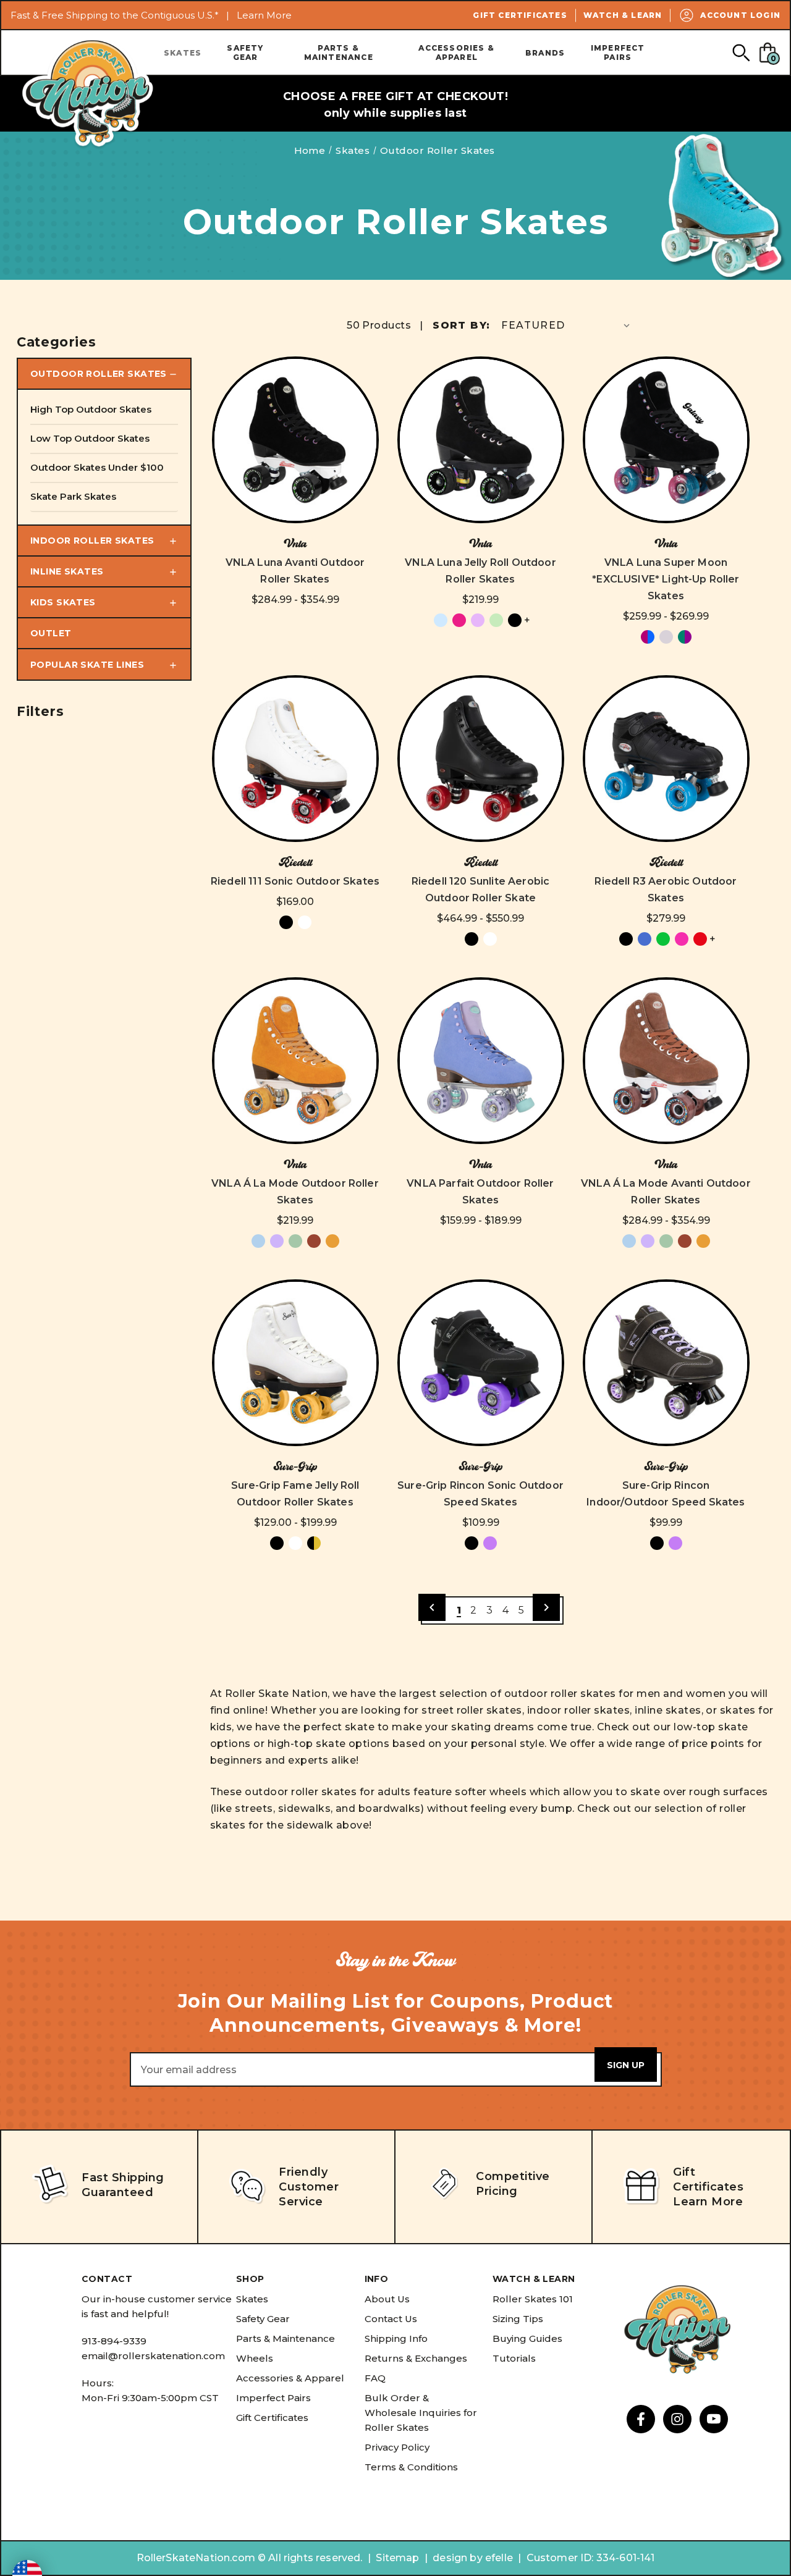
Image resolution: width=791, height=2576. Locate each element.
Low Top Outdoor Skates (90, 438)
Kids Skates (63, 602)
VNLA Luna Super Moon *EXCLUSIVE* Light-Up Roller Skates (666, 579)
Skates (183, 53)
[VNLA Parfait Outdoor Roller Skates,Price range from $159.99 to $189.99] (481, 1061)
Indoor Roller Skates (92, 541)
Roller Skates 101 (533, 2299)
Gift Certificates (520, 15)
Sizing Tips (518, 2319)
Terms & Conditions (411, 2467)
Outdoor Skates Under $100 (97, 467)
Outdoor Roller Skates (99, 374)
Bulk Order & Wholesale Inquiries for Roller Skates (421, 2413)
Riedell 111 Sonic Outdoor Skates (295, 881)
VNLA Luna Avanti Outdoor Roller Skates (295, 571)
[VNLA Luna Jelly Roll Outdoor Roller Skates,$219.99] (481, 440)
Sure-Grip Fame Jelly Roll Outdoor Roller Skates (295, 1494)
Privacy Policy (397, 2447)
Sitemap (397, 2558)
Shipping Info (396, 2338)
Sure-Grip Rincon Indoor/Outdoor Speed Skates (666, 1494)
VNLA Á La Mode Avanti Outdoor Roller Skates (666, 1192)
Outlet (51, 633)
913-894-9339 (114, 2341)
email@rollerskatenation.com (153, 2356)
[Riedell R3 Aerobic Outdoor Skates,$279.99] (666, 759)
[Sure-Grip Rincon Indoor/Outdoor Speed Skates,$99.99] (666, 1363)
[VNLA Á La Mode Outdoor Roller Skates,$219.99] (295, 1061)
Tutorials (514, 2358)
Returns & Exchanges (416, 2358)
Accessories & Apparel (456, 53)
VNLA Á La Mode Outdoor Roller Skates (295, 1192)
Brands (545, 53)
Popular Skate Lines (87, 665)
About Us (387, 2299)
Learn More (264, 15)
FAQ (375, 2378)
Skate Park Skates (73, 496)
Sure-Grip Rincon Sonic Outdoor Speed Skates (480, 1494)
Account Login (740, 15)
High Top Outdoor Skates (91, 409)
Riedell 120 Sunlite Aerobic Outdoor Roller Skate (480, 890)
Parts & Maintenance (339, 53)
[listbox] (567, 325)
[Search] (741, 52)
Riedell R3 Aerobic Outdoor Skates (666, 890)
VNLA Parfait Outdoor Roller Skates (480, 1192)
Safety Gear (245, 53)
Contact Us (391, 2319)
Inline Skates (67, 571)
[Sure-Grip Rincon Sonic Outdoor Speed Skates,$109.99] (481, 1363)
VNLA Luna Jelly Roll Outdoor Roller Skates (480, 571)
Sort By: (461, 325)
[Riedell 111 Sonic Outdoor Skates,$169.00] (295, 759)
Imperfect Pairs (618, 53)
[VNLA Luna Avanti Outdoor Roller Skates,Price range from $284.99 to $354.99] (295, 440)
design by (457, 2558)
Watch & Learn (623, 15)
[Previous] (432, 1607)
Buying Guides (527, 2338)
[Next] (546, 1607)
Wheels (255, 2358)
